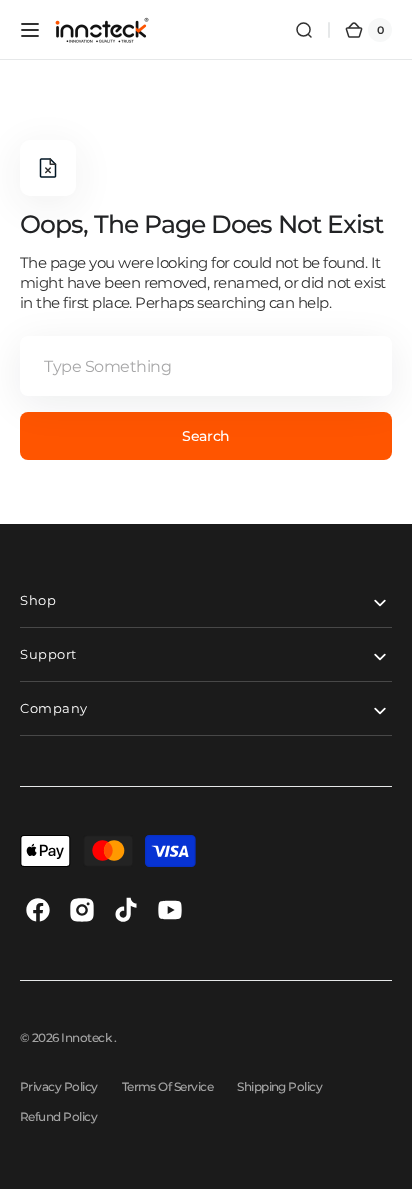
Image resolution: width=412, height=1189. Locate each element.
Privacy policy (59, 1086)
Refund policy (58, 1116)
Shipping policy (279, 1086)
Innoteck (87, 1037)
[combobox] (206, 366)
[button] (30, 30)
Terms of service (168, 1086)
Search (205, 436)
